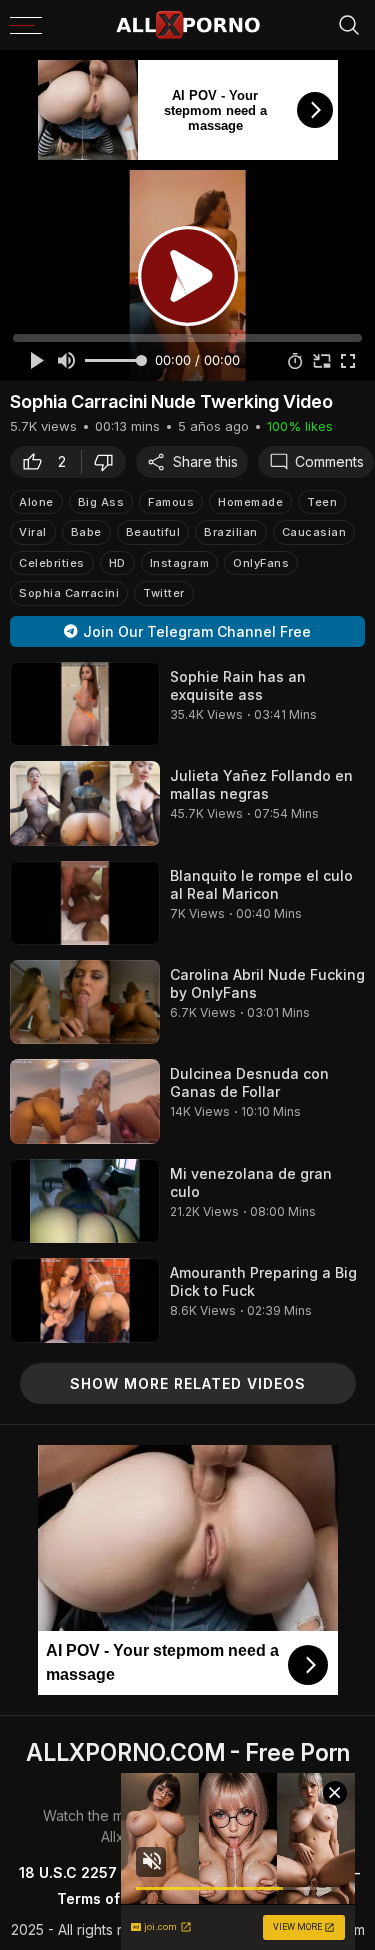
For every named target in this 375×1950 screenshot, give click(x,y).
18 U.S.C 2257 (68, 1872)
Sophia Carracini (69, 593)
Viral (33, 532)
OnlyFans (261, 563)
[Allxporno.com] (188, 25)
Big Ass (101, 502)
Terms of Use (104, 1898)
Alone (36, 502)
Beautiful (153, 532)
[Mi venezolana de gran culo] (85, 1201)
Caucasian (314, 532)
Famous (171, 502)
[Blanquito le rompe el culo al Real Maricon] (85, 903)
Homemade (250, 502)
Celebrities (52, 563)
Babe (86, 532)
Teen (322, 502)
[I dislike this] (109, 462)
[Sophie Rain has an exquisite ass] (85, 704)
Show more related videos (188, 1383)
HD (117, 563)
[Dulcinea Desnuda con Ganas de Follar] (85, 1101)
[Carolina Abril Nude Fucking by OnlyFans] (85, 1002)
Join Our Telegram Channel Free (197, 631)
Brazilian (231, 532)
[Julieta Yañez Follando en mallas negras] (85, 803)
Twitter (164, 593)
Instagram (180, 563)
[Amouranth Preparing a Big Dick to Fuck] (85, 1300)
